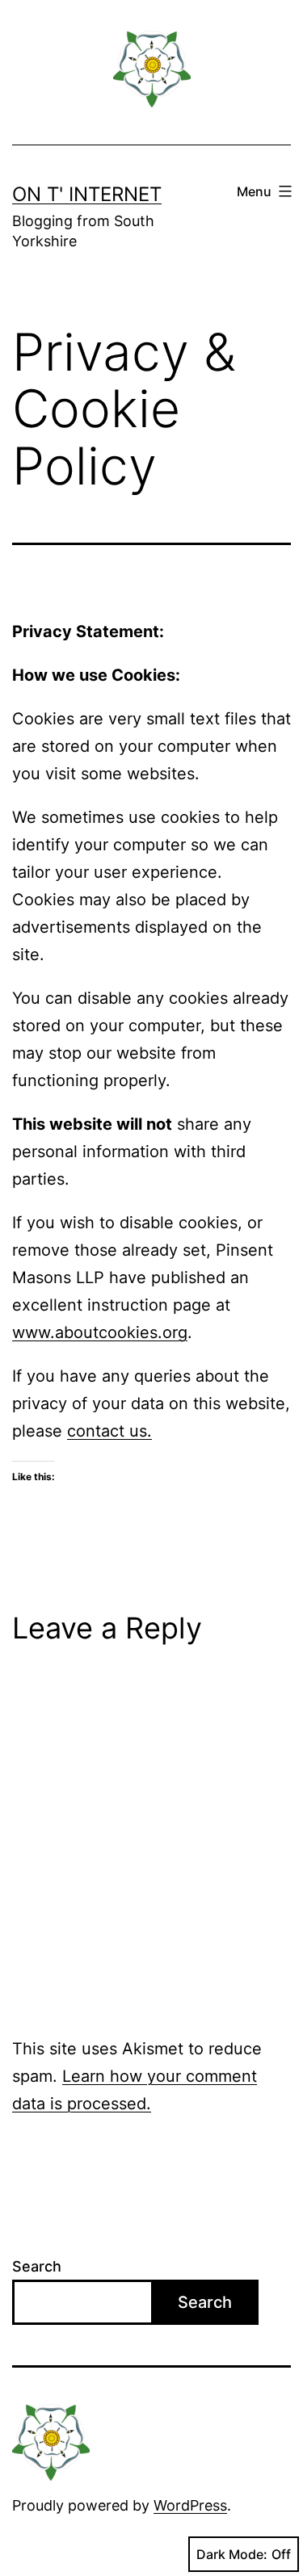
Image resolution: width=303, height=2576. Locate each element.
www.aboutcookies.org (100, 1332)
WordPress (190, 2505)
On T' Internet (87, 194)
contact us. (109, 1431)
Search (37, 2266)
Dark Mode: (232, 2554)
